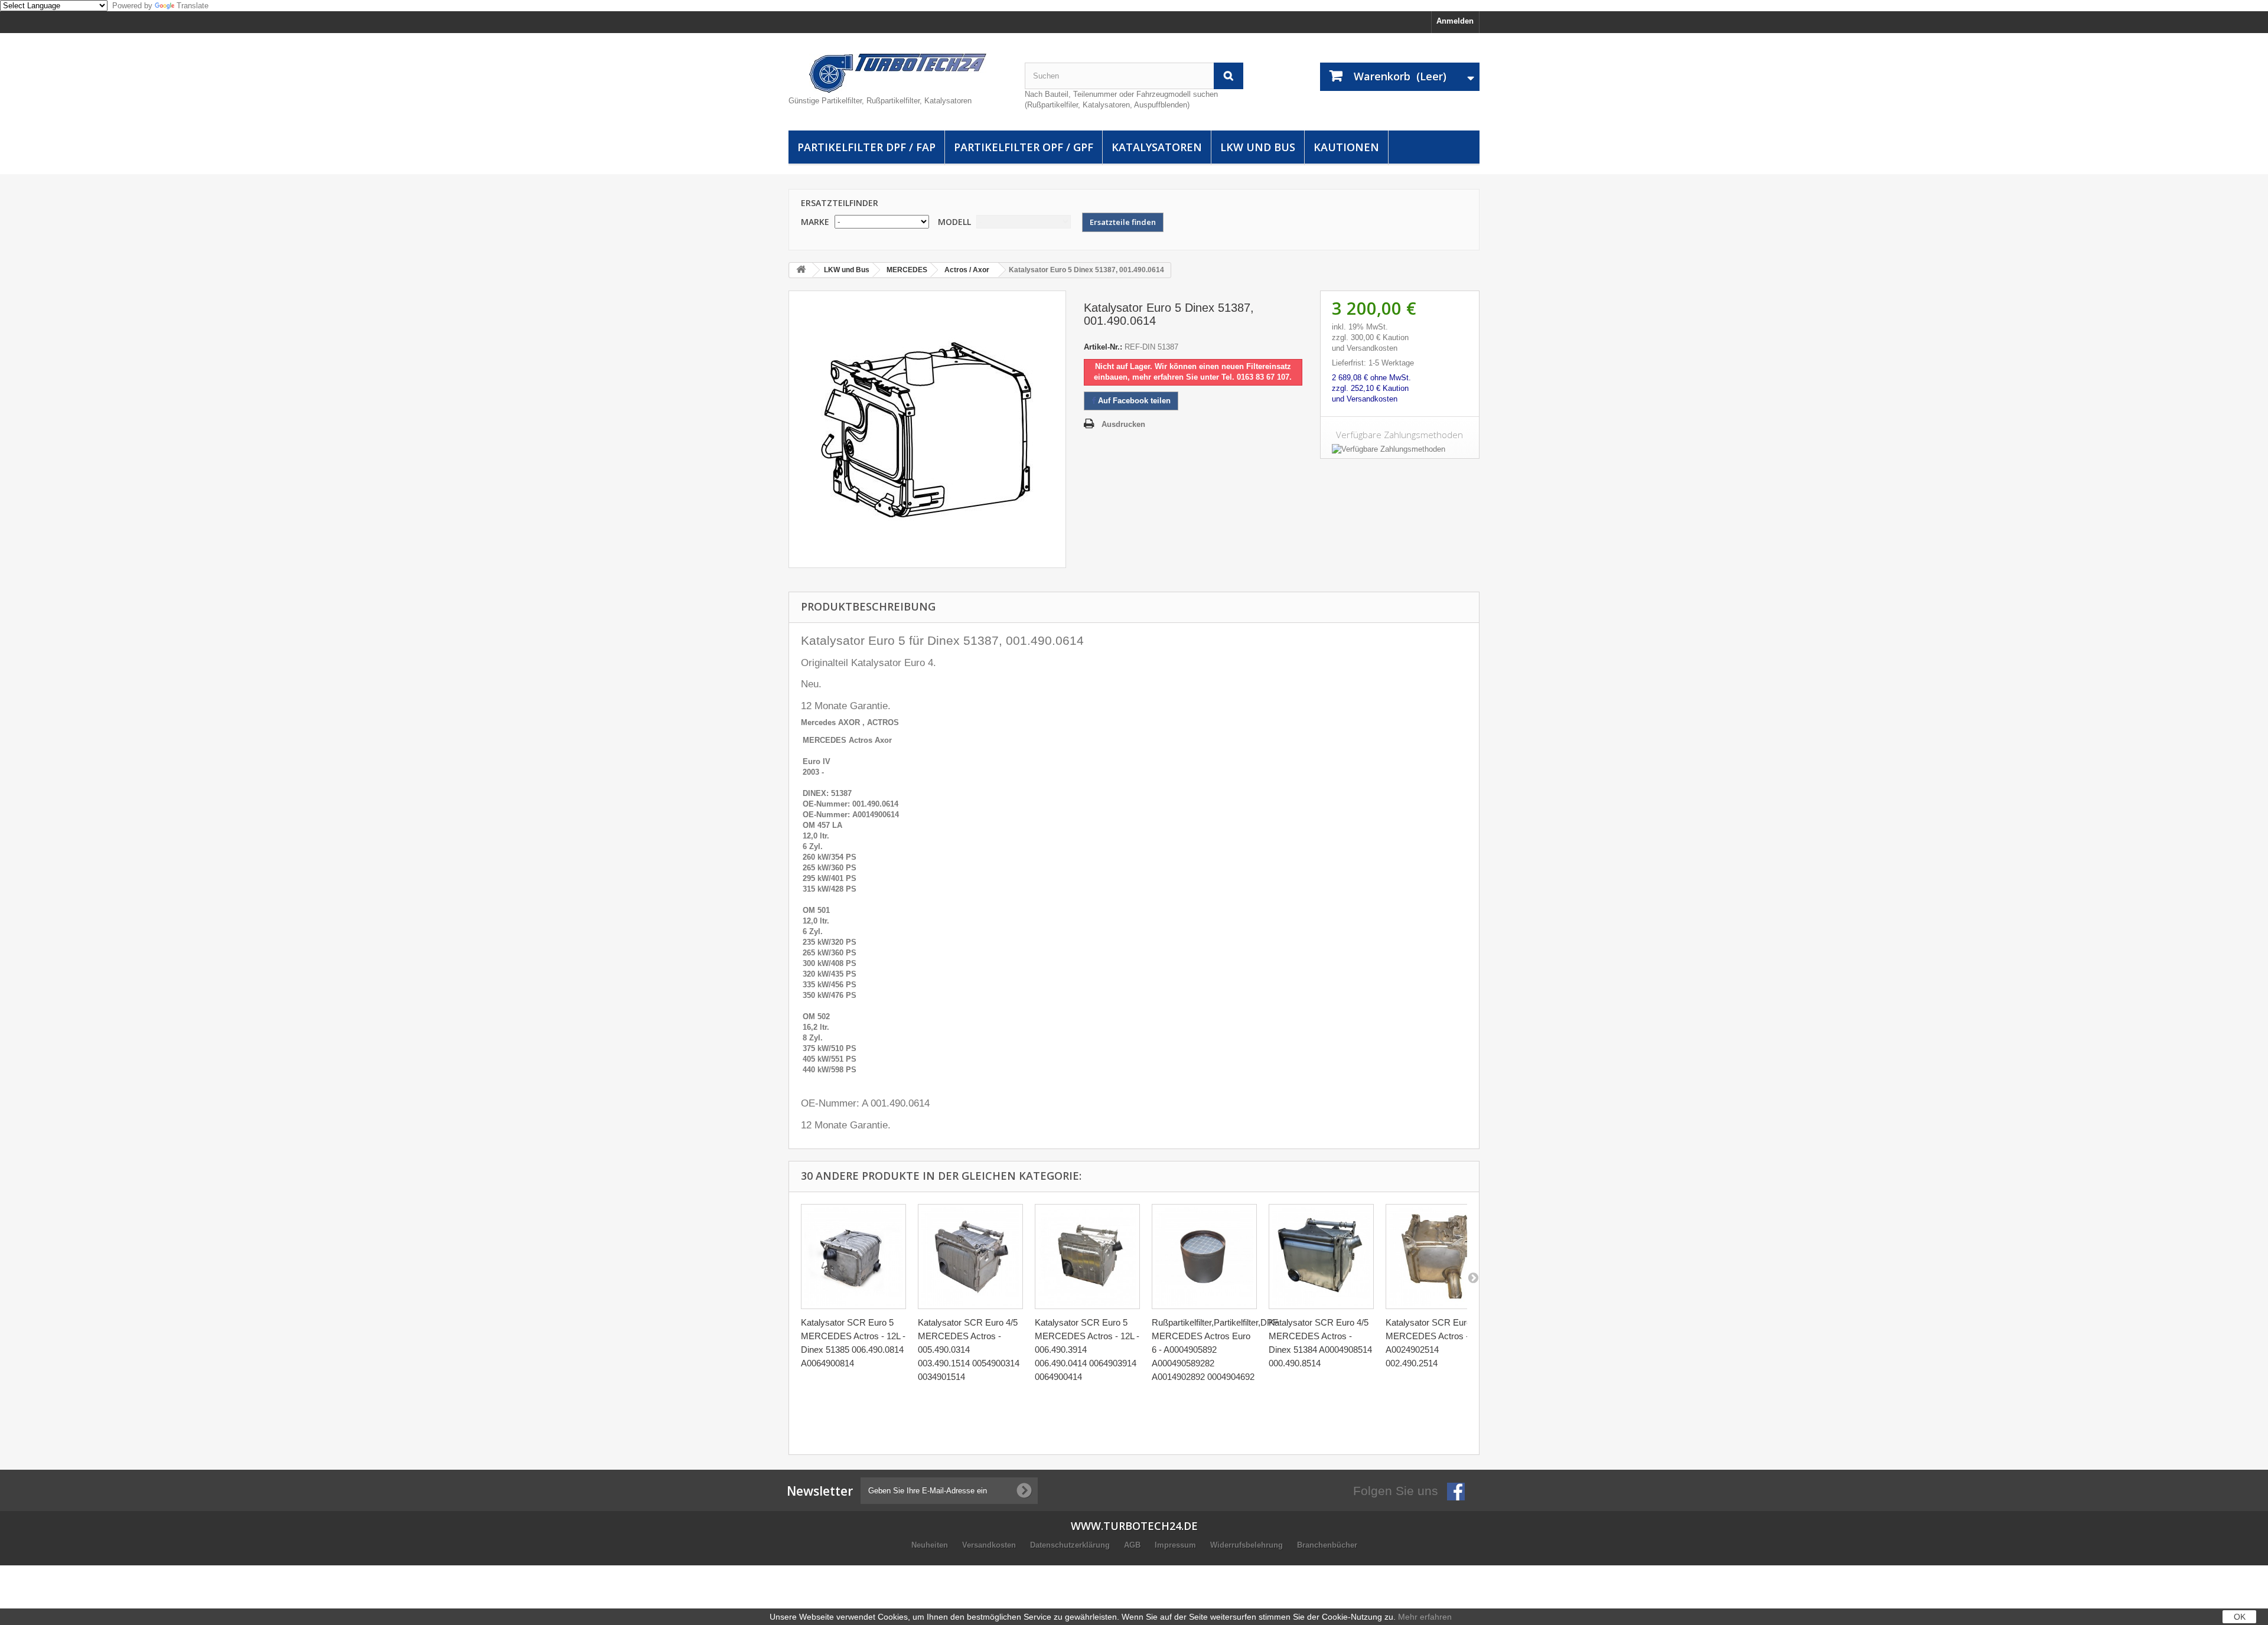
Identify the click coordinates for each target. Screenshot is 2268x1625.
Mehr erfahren (1425, 1617)
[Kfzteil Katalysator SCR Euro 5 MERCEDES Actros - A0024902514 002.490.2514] (1438, 1257)
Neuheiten (931, 1545)
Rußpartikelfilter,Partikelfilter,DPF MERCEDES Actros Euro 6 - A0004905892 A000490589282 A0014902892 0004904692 (1215, 1350)
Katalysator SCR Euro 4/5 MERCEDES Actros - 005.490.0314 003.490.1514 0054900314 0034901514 (969, 1350)
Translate (193, 6)
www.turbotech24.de (1134, 1526)
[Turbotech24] (898, 73)
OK (2240, 1617)
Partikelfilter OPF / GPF (1024, 147)
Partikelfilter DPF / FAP (866, 147)
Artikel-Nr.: (1103, 347)
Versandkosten (990, 1545)
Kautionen (1346, 147)
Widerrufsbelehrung (1248, 1545)
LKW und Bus (1258, 147)
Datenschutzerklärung (1071, 1545)
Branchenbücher (1327, 1545)
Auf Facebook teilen (1133, 401)
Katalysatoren (1157, 147)
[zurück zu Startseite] (801, 270)
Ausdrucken (1123, 424)
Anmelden (1455, 21)
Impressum (1177, 1545)
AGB (1133, 1545)
